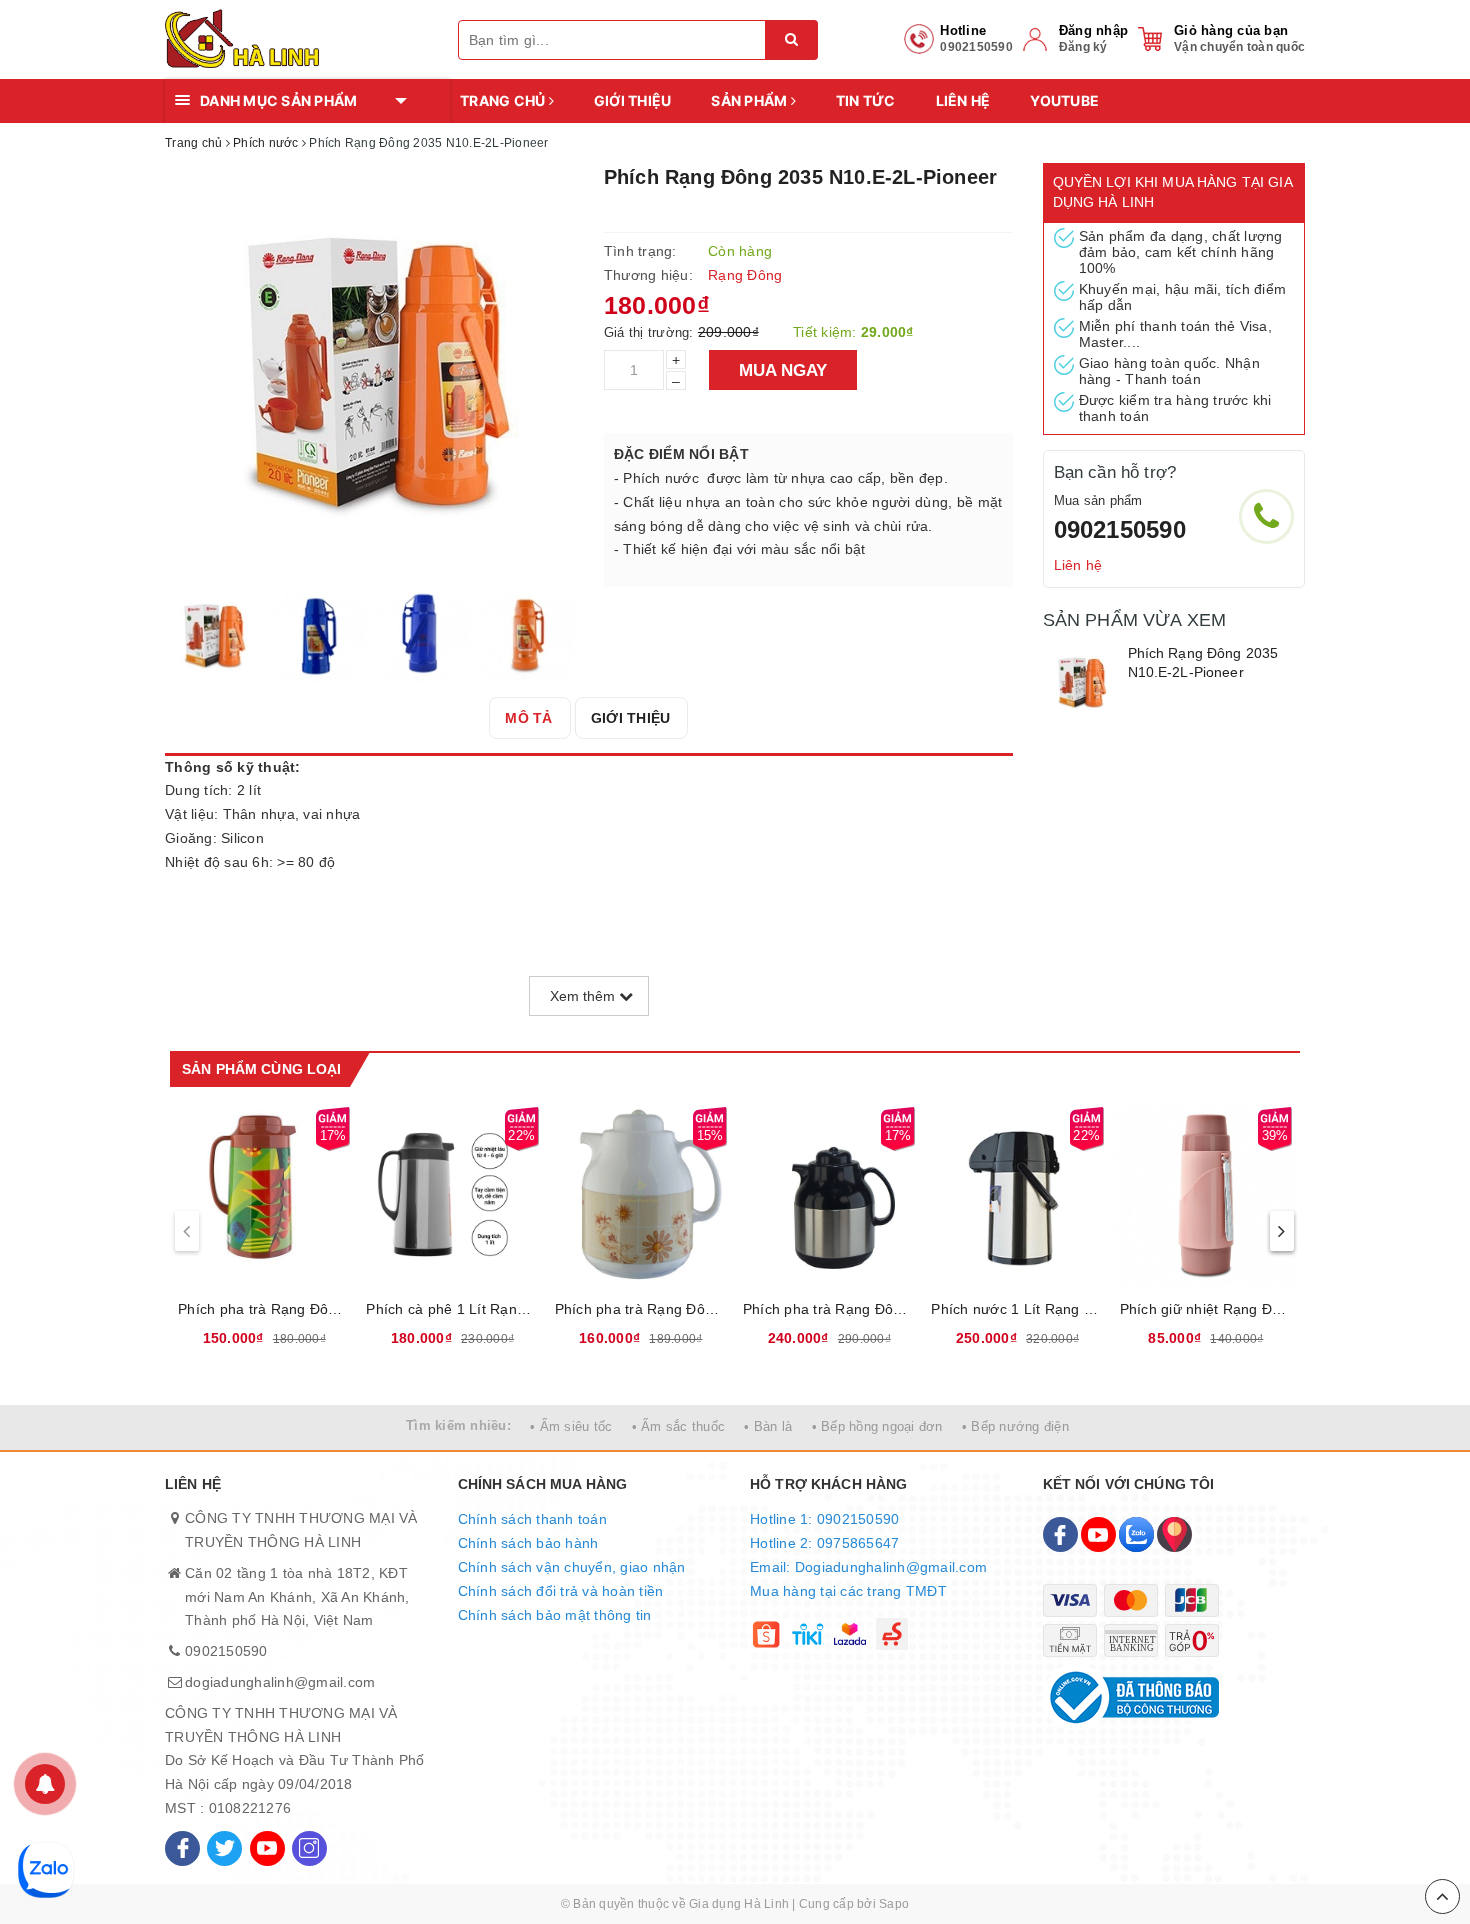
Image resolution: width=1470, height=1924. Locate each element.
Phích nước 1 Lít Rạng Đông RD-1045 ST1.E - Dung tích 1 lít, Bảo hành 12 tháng (1017, 1309)
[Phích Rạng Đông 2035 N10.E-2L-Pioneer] (1080, 681)
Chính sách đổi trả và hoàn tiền (561, 1591)
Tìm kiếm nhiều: (458, 1425)
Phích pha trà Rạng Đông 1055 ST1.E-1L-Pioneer (829, 1309)
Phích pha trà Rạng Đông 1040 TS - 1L (264, 1309)
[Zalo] (1136, 1534)
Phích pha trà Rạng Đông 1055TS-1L (641, 1309)
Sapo (894, 1904)
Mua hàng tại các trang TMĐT (848, 1591)
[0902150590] (1266, 516)
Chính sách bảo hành (528, 1543)
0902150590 (1120, 529)
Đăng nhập (1093, 30)
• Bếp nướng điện (1015, 1426)
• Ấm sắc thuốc (679, 1426)
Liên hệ (963, 100)
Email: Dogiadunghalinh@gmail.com (868, 1567)
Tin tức (866, 100)
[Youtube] (267, 1848)
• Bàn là (768, 1426)
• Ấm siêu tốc (571, 1426)
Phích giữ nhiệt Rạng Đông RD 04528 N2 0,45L (1206, 1309)
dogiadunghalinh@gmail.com (280, 1682)
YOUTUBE (1064, 100)
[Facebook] (182, 1848)
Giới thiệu (633, 100)
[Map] (1174, 1534)
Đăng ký (1083, 47)
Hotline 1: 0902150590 (824, 1519)
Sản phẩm (750, 100)
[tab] (528, 718)
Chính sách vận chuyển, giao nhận (572, 1567)
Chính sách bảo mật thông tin (555, 1615)
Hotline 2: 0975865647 (824, 1543)
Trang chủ (504, 100)
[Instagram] (309, 1848)
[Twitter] (224, 1848)
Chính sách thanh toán (532, 1519)
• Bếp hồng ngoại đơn (877, 1426)
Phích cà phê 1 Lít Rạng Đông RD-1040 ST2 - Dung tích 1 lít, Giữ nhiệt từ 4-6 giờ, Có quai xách (452, 1309)
